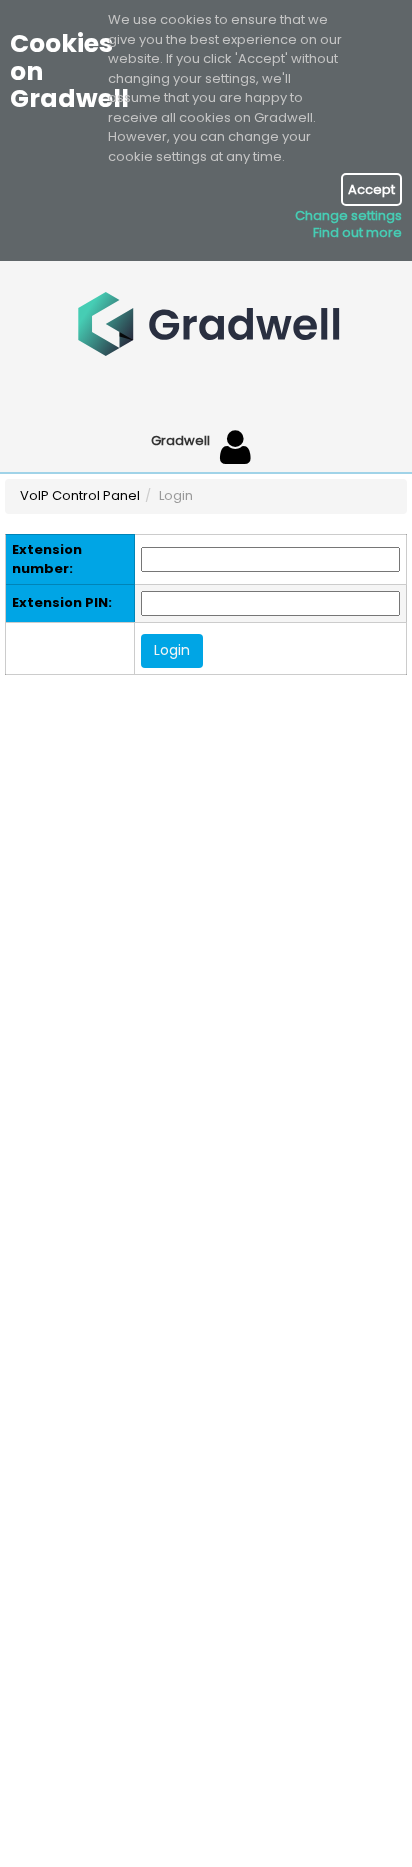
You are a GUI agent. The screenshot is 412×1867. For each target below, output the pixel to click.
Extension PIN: (62, 603)
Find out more (357, 232)
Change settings (348, 215)
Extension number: (47, 559)
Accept (371, 189)
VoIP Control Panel (80, 495)
